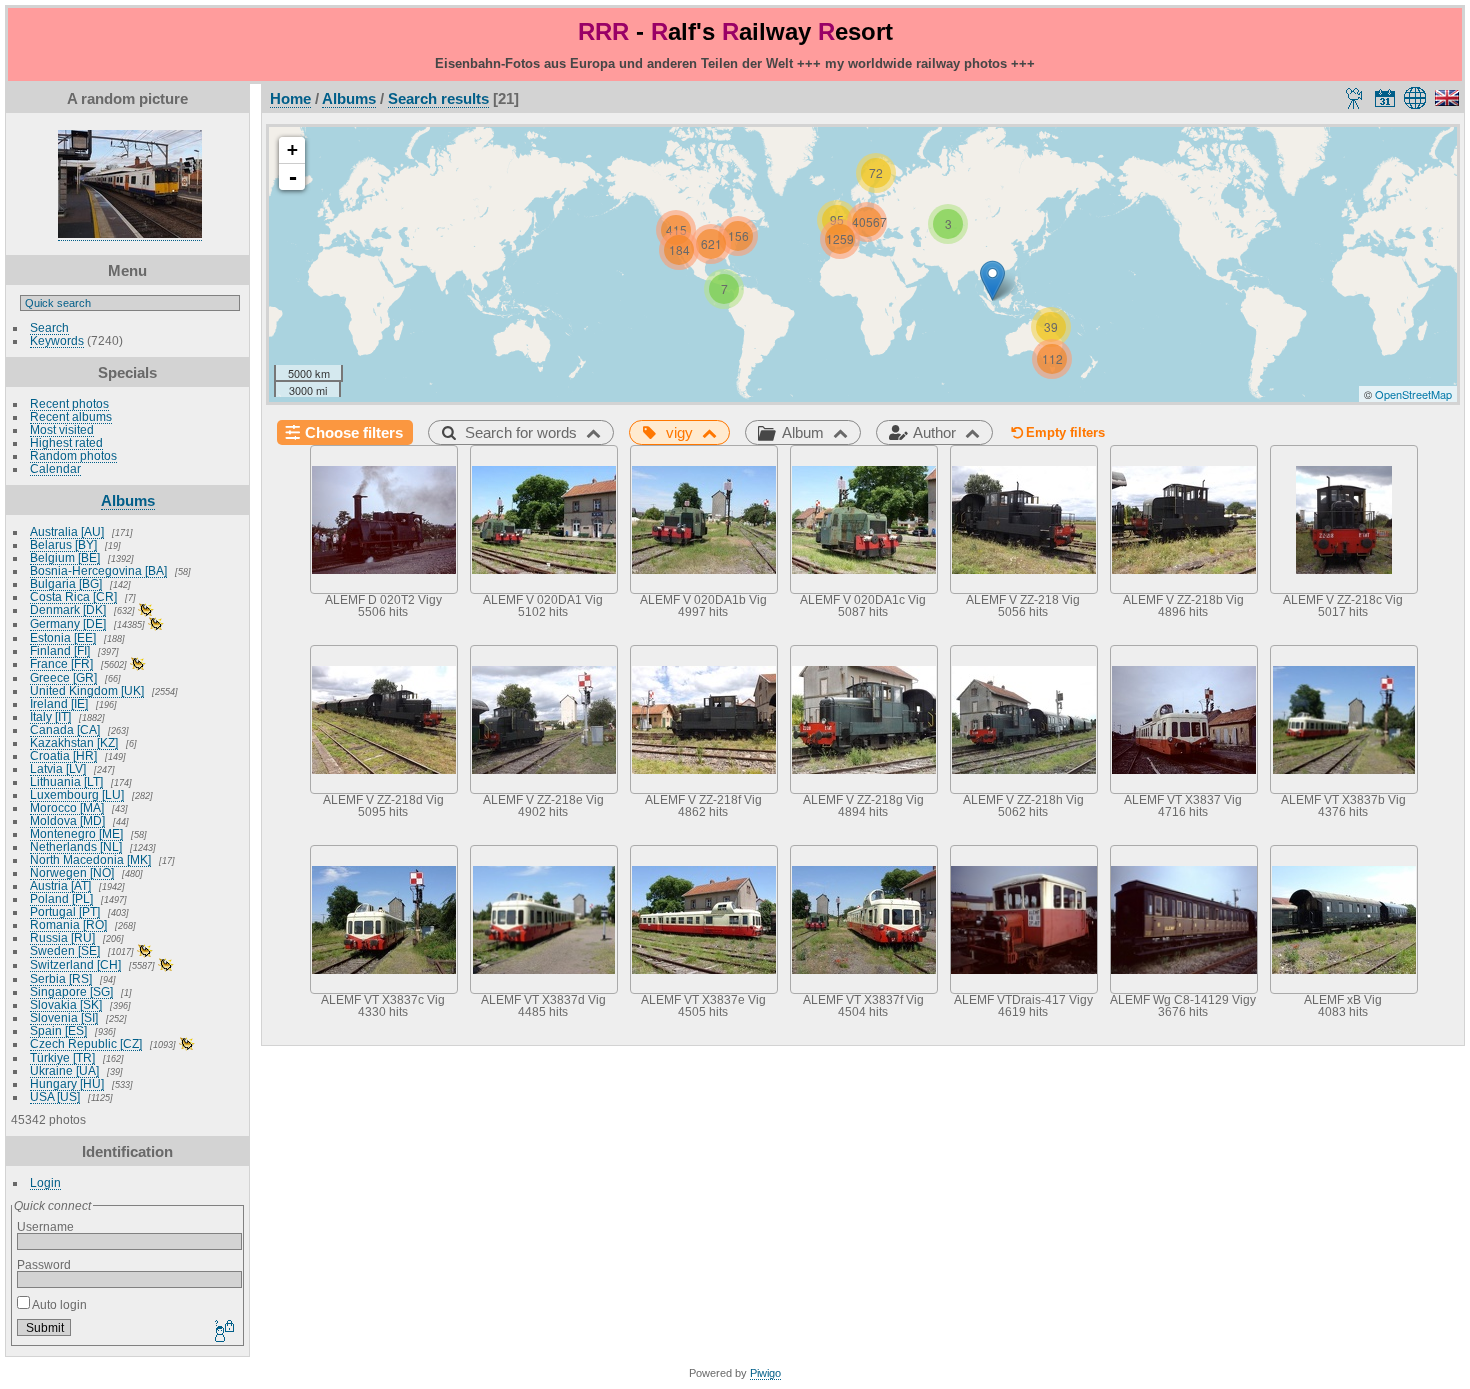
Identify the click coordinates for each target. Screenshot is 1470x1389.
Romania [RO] (68, 924)
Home (290, 98)
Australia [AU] (67, 531)
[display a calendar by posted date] (1385, 98)
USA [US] (55, 1096)
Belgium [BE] (65, 557)
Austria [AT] (60, 885)
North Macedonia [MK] (90, 859)
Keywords (57, 340)
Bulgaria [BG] (66, 583)
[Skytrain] (992, 280)
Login (45, 1182)
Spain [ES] (58, 1030)
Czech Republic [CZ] (86, 1043)
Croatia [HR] (63, 755)
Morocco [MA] (67, 807)
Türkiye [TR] (62, 1057)
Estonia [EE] (63, 637)
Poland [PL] (61, 898)
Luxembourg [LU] (77, 794)
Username (45, 1226)
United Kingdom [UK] (87, 690)
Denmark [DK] (68, 609)
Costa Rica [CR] (73, 596)
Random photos (73, 455)
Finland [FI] (60, 650)
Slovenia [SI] (64, 1017)
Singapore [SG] (71, 991)
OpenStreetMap (1413, 394)
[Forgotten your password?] (223, 1332)
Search (49, 327)
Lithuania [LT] (66, 781)
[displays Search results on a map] (1418, 98)
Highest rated (66, 442)
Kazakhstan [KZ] (74, 742)
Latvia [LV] (58, 768)
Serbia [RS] (61, 978)
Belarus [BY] (63, 544)
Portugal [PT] (65, 911)
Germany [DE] (68, 623)
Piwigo (765, 1373)
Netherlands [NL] (76, 846)
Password (44, 1264)
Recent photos (69, 403)
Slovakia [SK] (66, 1004)
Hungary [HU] (67, 1083)
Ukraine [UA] (64, 1070)
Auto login (58, 1304)
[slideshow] (1355, 98)
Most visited (62, 429)
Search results (438, 98)
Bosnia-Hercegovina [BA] (98, 570)
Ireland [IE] (59, 703)
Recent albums (71, 416)
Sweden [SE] (65, 950)
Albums (128, 500)
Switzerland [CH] (75, 964)
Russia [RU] (62, 937)
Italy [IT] (50, 716)
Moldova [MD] (67, 820)
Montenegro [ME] (76, 833)
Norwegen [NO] (72, 872)
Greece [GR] (63, 677)
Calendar (55, 468)
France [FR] (61, 663)
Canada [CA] (65, 729)
